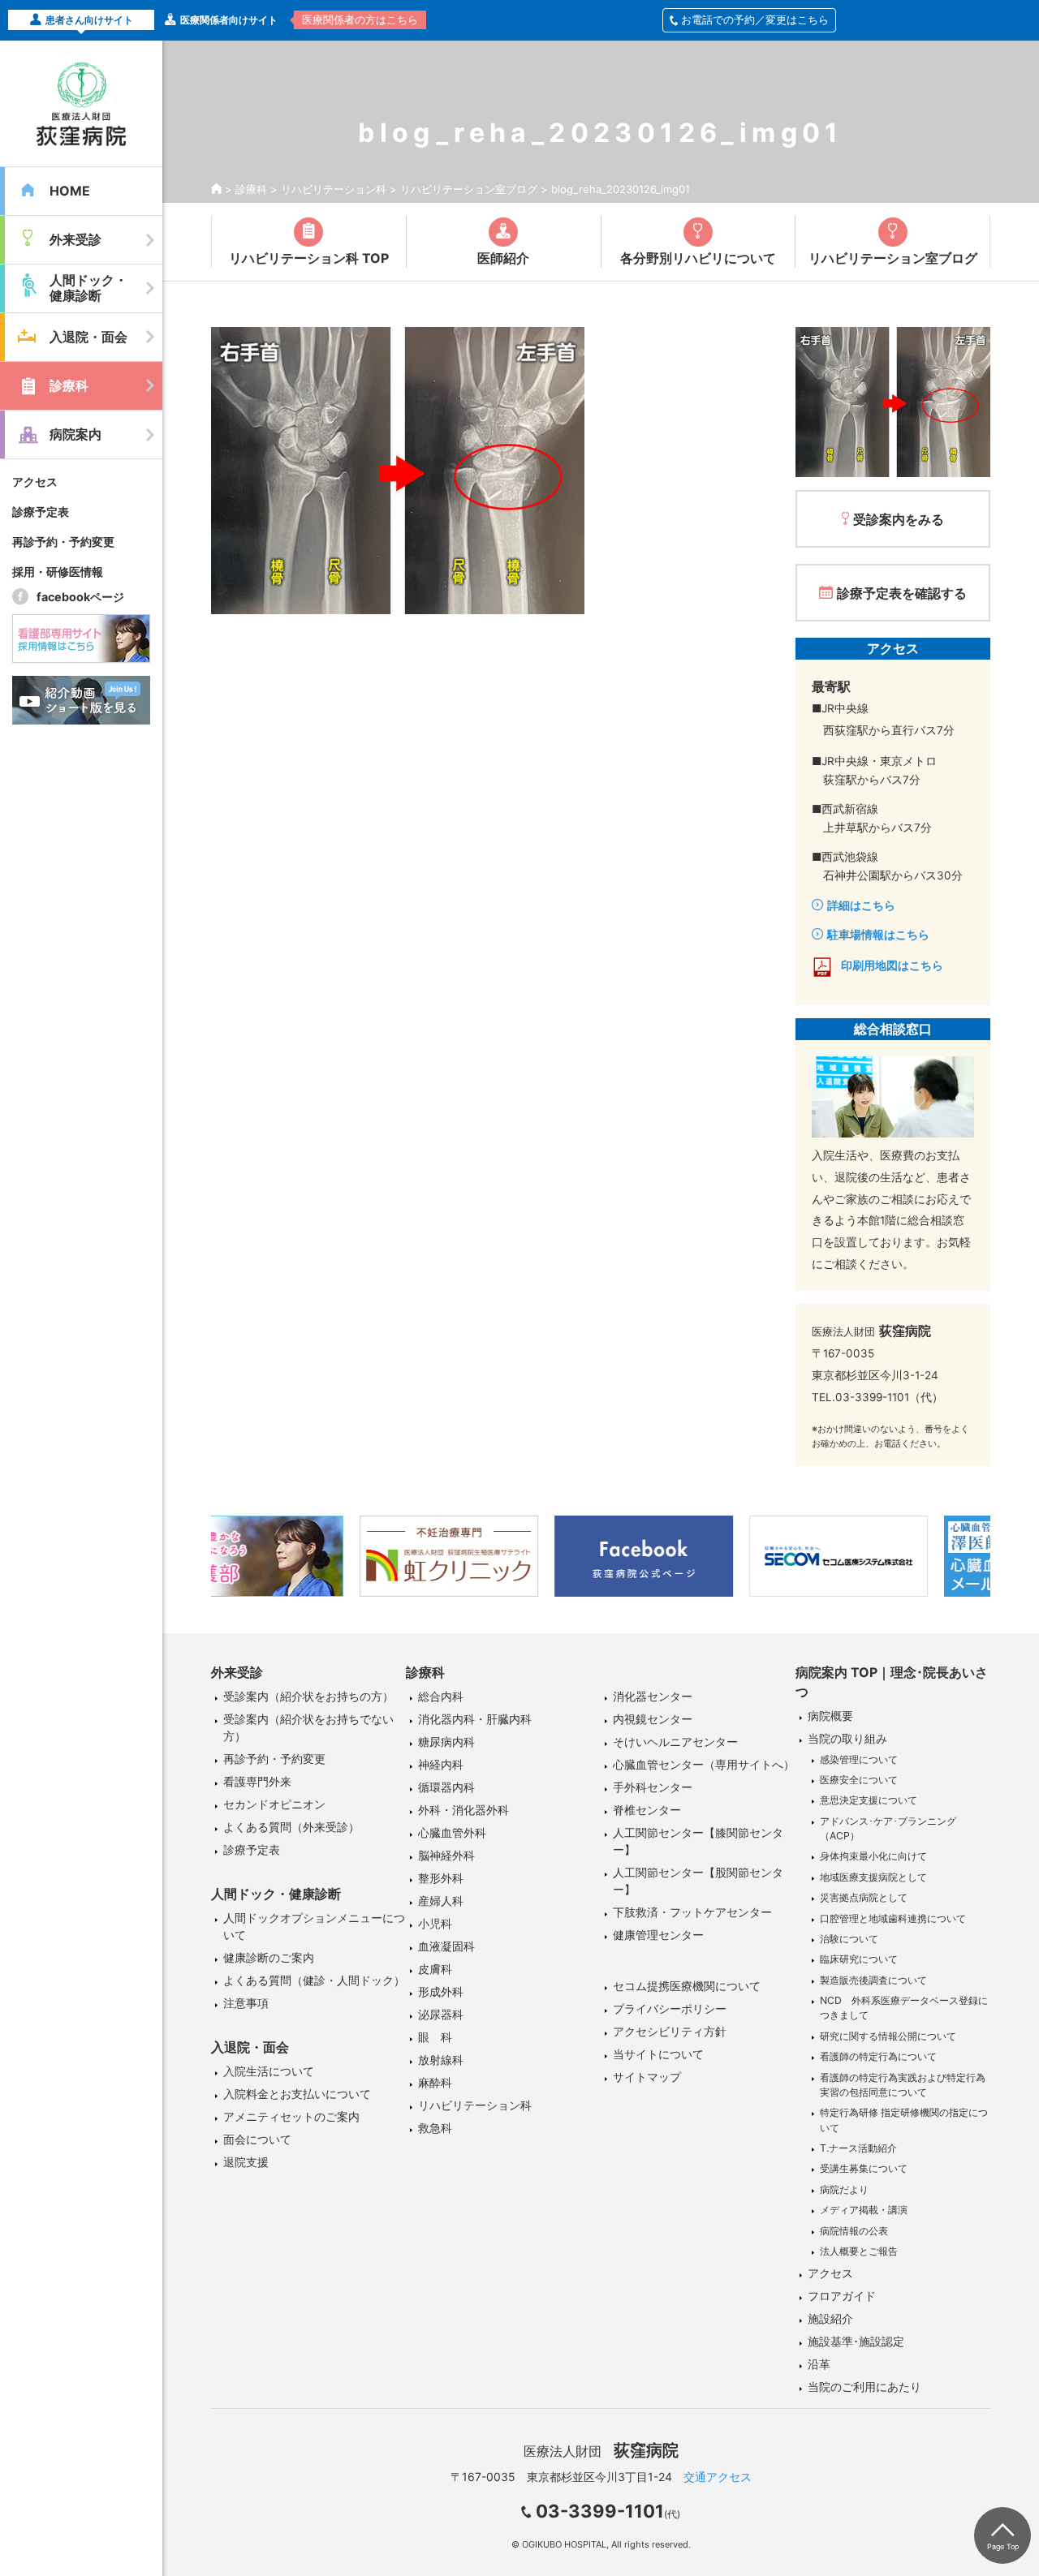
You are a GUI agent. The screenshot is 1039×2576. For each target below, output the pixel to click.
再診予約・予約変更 (63, 542)
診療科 (251, 189)
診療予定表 (41, 512)
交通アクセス (718, 2477)
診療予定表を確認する (902, 593)
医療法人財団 (601, 2451)
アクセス (35, 482)
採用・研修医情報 (58, 572)
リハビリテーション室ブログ (469, 189)
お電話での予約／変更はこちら (755, 19)
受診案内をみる (899, 519)
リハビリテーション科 (334, 189)
